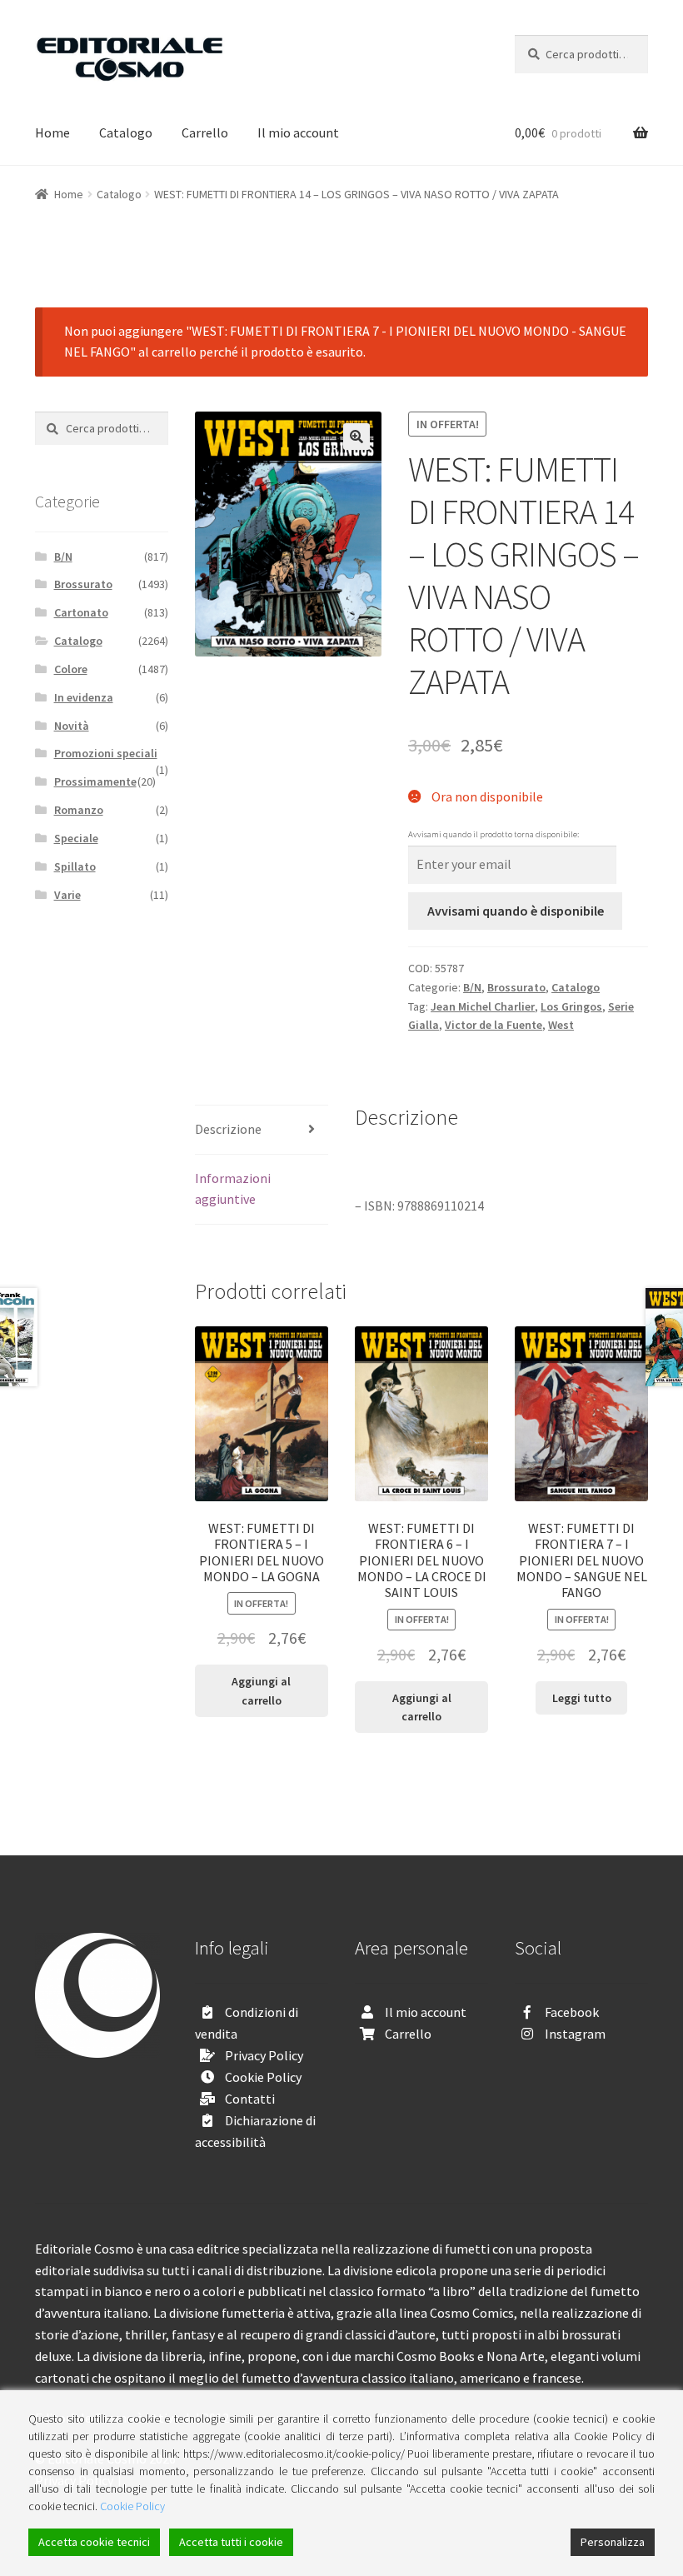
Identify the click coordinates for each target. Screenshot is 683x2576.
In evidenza (84, 697)
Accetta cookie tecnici (94, 2542)
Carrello (205, 132)
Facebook (572, 2012)
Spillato (75, 866)
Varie (67, 895)
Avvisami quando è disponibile (516, 911)
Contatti (250, 2099)
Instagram (575, 2034)
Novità (72, 726)
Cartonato (81, 612)
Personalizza (613, 2542)
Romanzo (79, 810)
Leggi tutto (582, 1698)
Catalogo (126, 132)
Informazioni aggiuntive (233, 1189)
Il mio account (298, 132)
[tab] (262, 1130)
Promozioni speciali (106, 753)
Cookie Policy (263, 2077)
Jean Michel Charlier (483, 1006)
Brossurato (516, 987)
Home (52, 132)
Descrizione (228, 1129)
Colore (71, 669)
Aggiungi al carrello (261, 1691)
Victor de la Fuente (494, 1025)
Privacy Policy (264, 2055)
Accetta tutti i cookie (231, 2542)
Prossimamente (95, 781)
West (561, 1025)
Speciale (76, 838)
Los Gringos (571, 1006)
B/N (472, 987)
